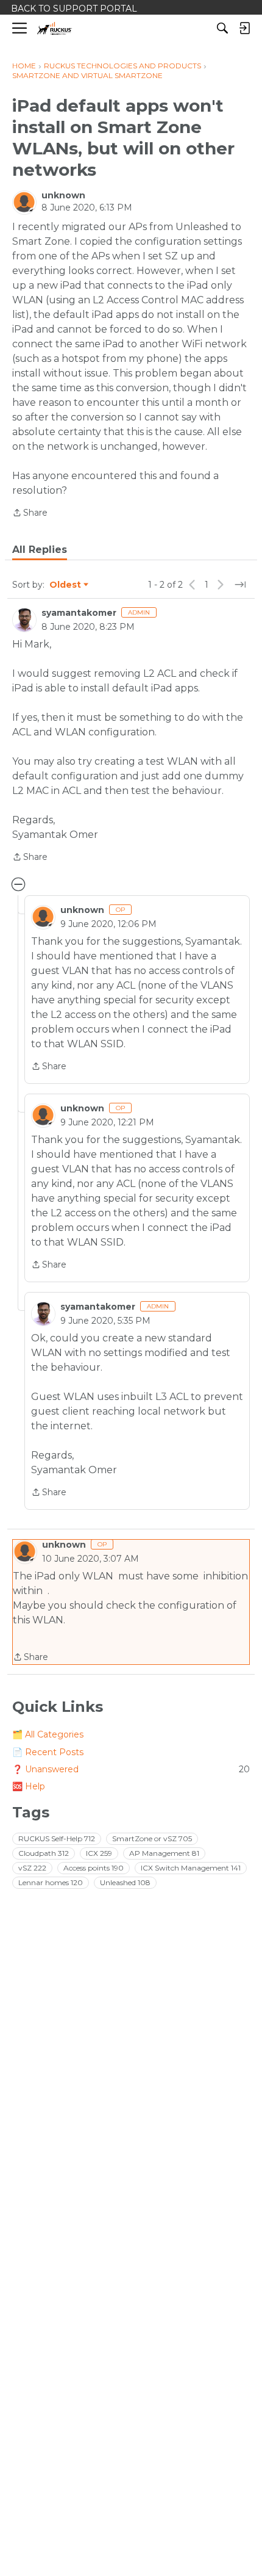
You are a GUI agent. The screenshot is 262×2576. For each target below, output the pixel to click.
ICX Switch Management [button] (191, 1868)
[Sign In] (244, 28)
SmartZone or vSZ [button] (152, 1838)
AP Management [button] (164, 1853)
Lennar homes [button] (51, 1882)
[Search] (222, 28)
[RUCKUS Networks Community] (55, 28)
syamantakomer (79, 613)
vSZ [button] (32, 1868)
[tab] (40, 550)
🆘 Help (29, 1786)
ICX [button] (99, 1853)
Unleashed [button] (125, 1882)
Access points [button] (94, 1868)
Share (30, 514)
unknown (63, 195)
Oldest (66, 585)
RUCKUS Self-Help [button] (57, 1838)
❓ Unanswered (131, 1769)
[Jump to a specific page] (240, 585)
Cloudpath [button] (44, 1853)
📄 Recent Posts (48, 1752)
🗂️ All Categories (48, 1734)
